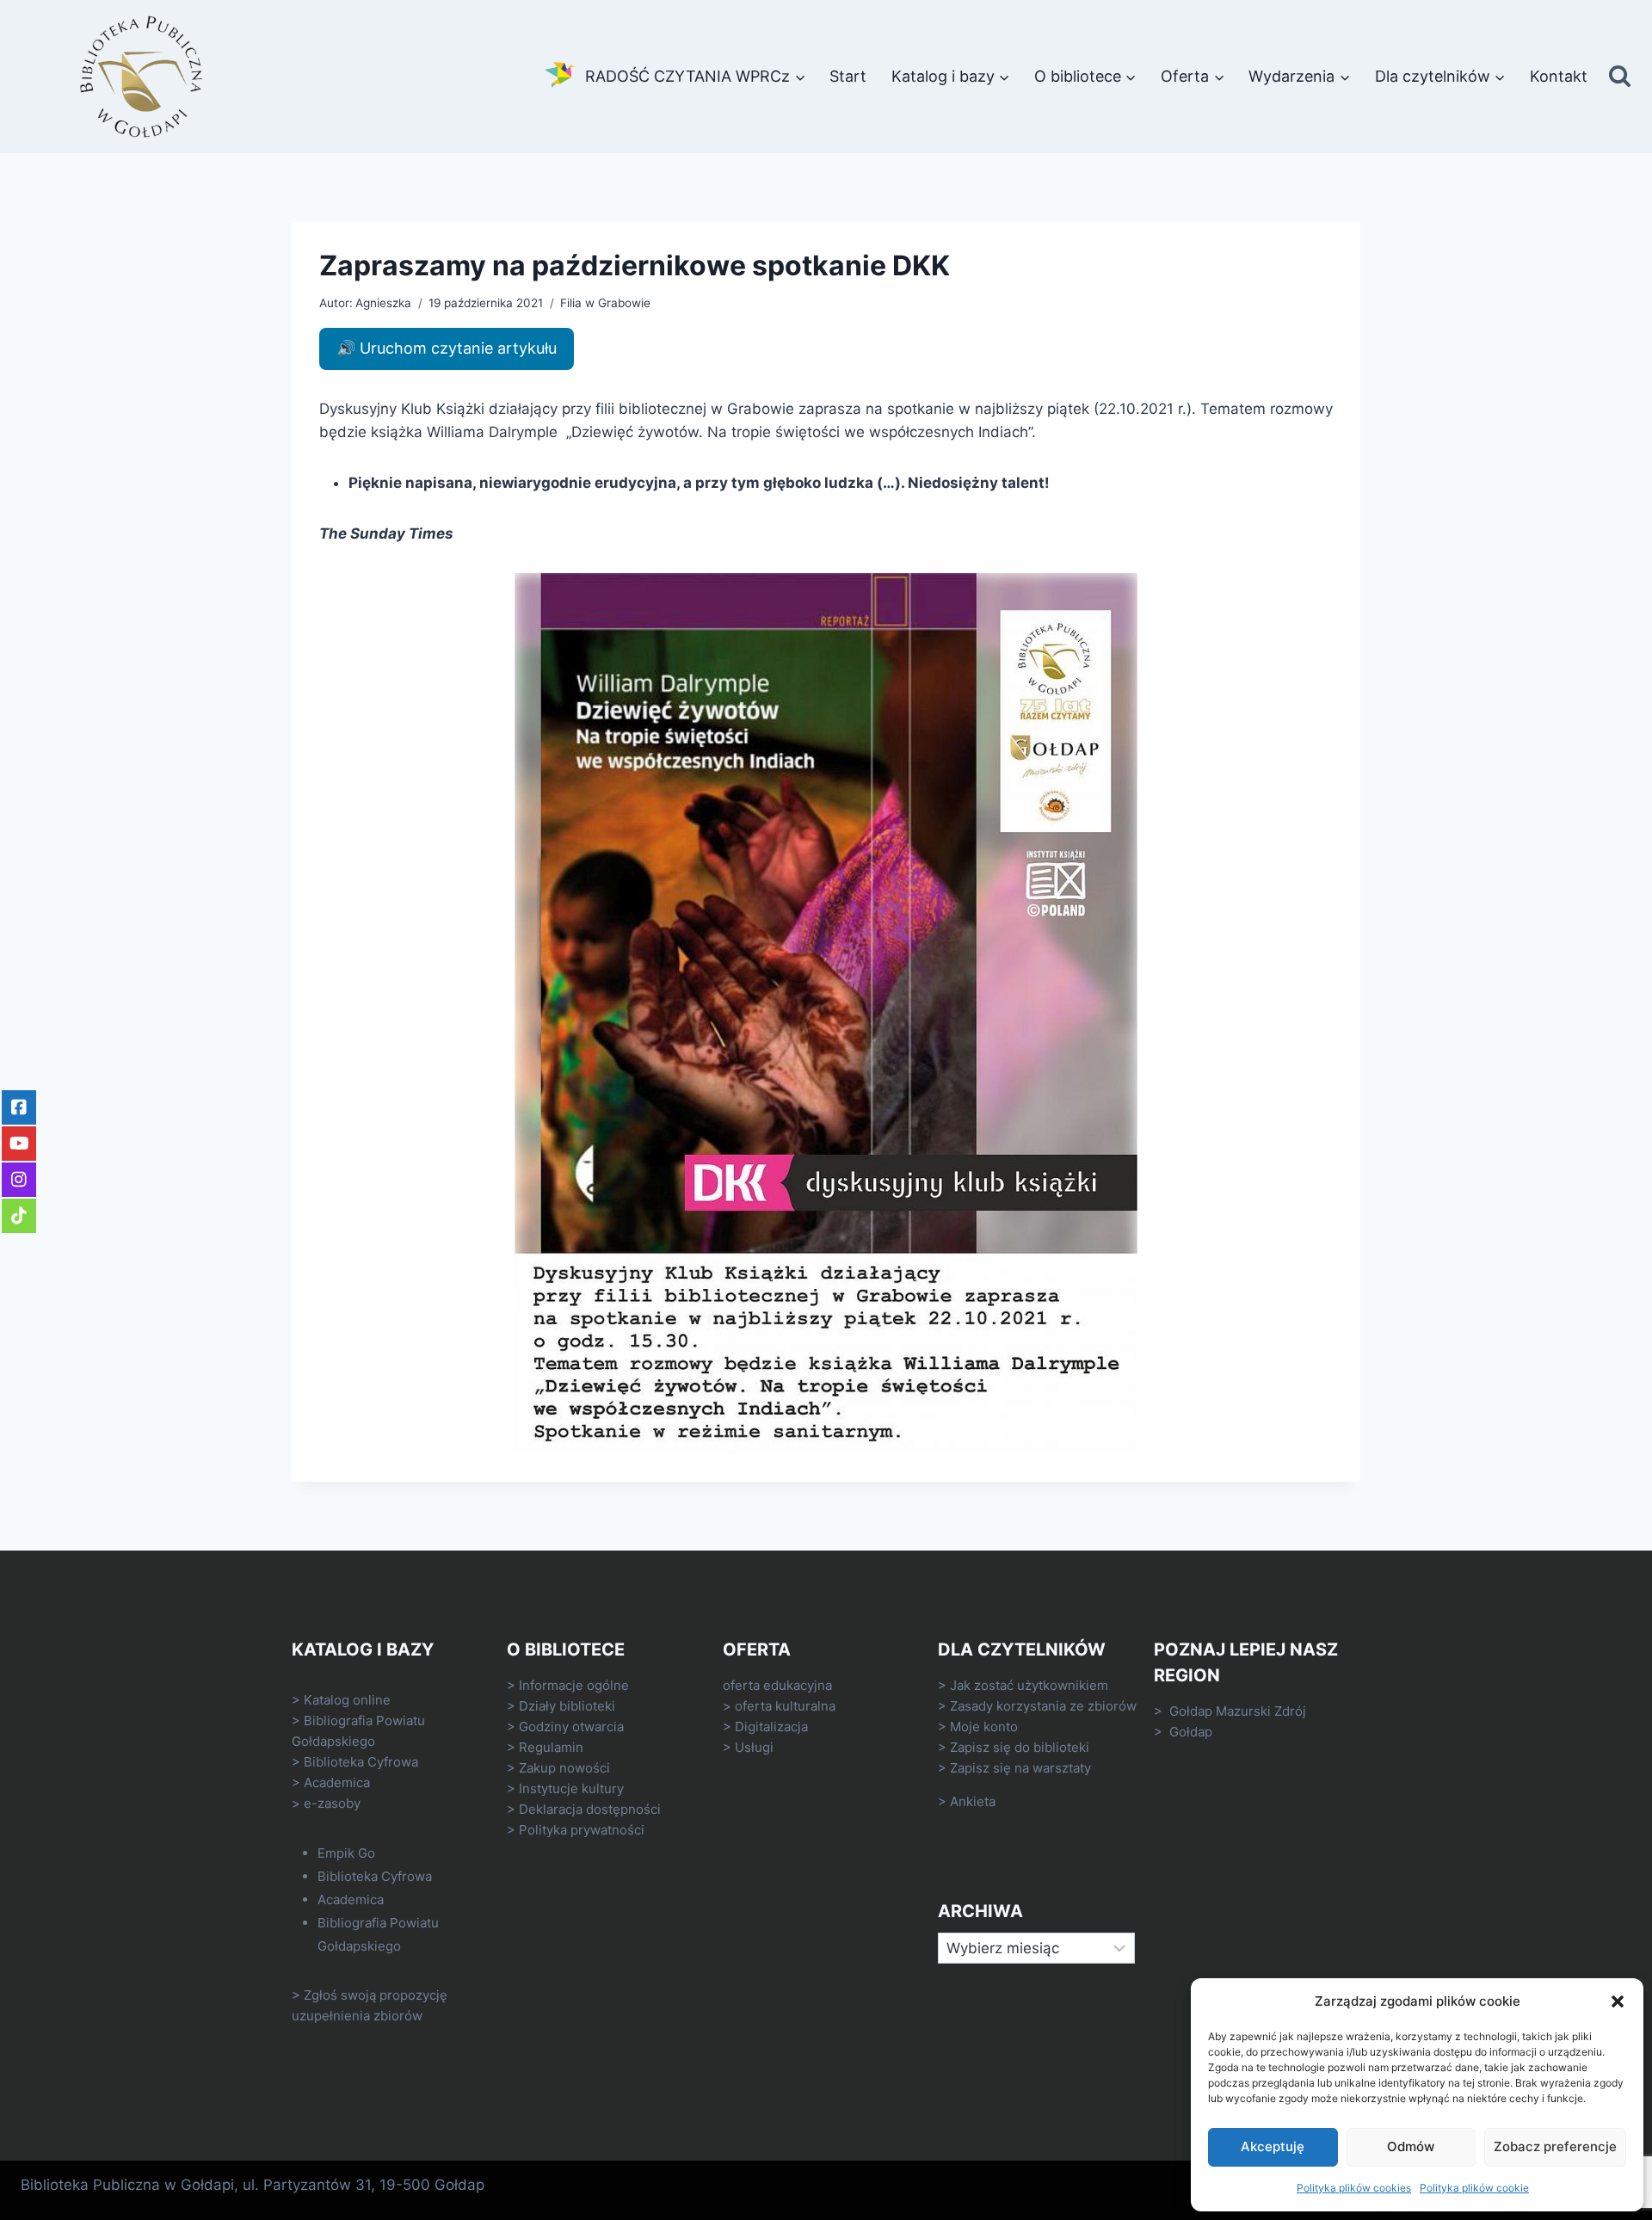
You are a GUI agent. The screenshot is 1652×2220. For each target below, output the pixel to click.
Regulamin (551, 1747)
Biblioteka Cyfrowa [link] (361, 1762)
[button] (1618, 2001)
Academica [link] (337, 1782)
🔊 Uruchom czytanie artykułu (447, 348)
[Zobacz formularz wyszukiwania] (1620, 77)
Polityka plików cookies (1354, 2188)
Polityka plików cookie (1474, 2188)
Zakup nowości (564, 1768)
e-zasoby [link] (332, 1803)
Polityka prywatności (582, 1830)
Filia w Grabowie (605, 303)
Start (848, 76)
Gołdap (1191, 1732)
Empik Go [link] (346, 1853)
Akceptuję (1273, 2146)
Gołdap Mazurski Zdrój (1238, 1711)
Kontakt (1559, 76)
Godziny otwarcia (571, 1727)
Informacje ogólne (574, 1685)
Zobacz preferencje (1555, 2146)
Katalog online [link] (347, 1700)
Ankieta (973, 1801)
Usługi (754, 1747)
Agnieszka (383, 303)
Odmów (1411, 2146)
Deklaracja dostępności (590, 1809)
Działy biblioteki (567, 1706)
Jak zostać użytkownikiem (1029, 1685)
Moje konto (984, 1727)
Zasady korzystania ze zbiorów (1043, 1706)
